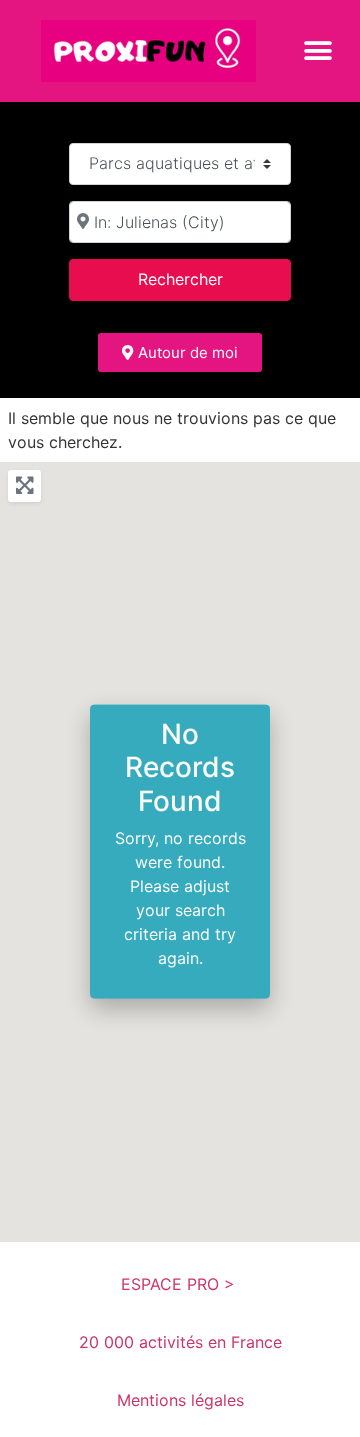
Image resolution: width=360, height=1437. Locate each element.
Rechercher (206, 278)
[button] (317, 50)
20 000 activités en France (180, 1342)
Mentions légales (180, 1400)
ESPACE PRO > (180, 1284)
